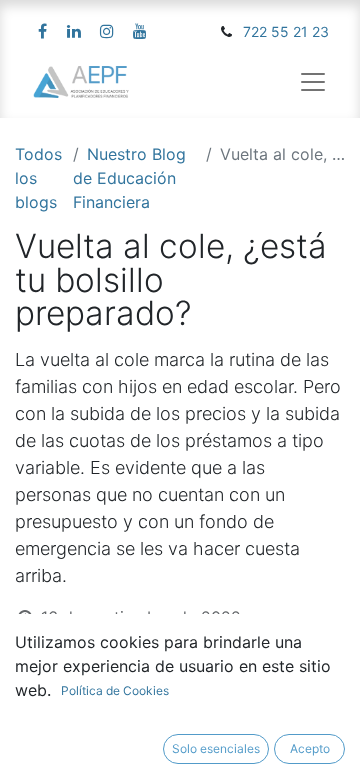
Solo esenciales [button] (216, 748)
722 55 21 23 (286, 31)
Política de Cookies (115, 690)
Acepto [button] (310, 748)
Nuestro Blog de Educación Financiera (129, 178)
